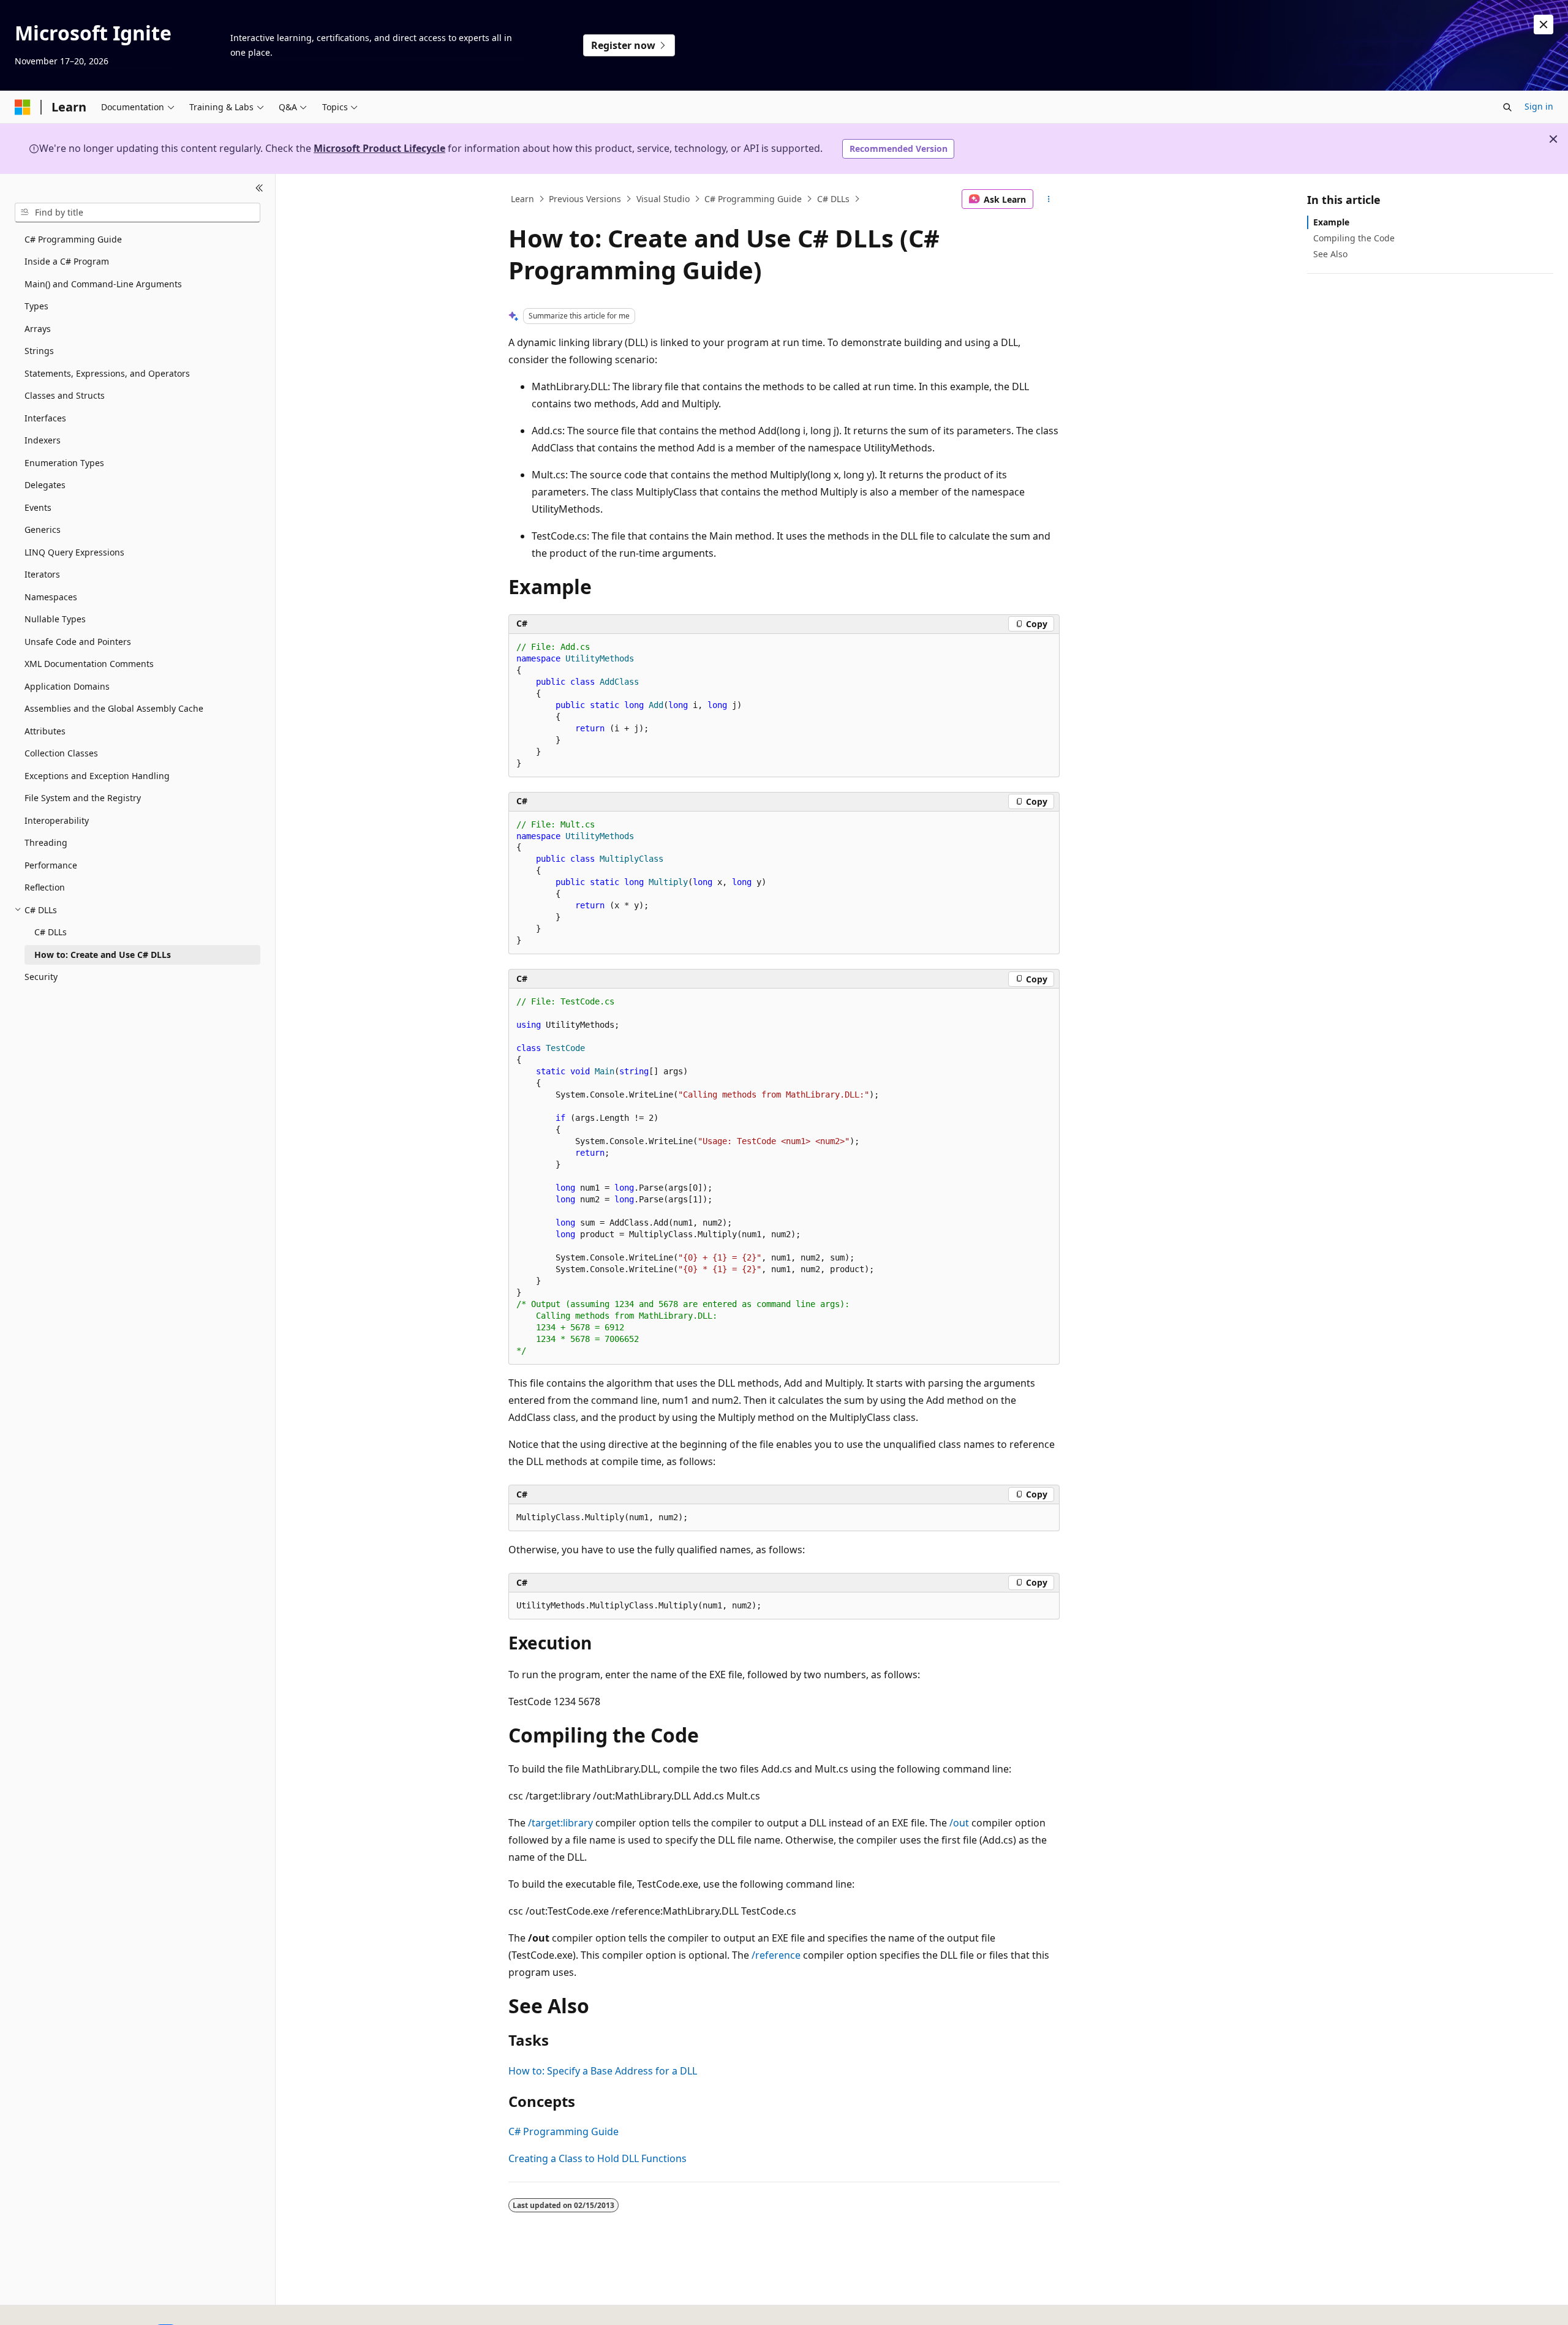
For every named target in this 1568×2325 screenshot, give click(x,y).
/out (959, 1823)
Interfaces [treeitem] (45, 418)
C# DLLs (833, 199)
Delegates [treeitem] (45, 485)
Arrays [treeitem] (38, 329)
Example (1331, 222)
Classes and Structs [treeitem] (65, 395)
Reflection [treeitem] (45, 887)
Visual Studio (663, 199)
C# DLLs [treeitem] (51, 932)
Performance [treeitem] (51, 865)
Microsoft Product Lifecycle (379, 148)
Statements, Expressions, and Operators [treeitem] (107, 373)
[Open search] (1507, 107)
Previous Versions (585, 199)
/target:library (560, 1823)
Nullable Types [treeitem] (55, 619)
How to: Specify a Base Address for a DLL (603, 2071)
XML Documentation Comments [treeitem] (89, 664)
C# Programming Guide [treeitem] (73, 239)
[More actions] (1049, 199)
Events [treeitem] (38, 507)
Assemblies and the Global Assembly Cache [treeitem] (114, 708)
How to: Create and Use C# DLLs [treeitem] (103, 955)
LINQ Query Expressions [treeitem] (74, 552)
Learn (522, 199)
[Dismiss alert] (1543, 24)
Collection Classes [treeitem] (61, 753)
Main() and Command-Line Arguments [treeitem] (103, 284)
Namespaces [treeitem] (51, 597)
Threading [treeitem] (46, 842)
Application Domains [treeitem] (67, 686)
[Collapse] (259, 189)
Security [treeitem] (41, 977)
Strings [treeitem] (39, 351)
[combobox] (138, 213)
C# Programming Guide (753, 199)
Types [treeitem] (36, 306)
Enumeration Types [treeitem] (64, 463)
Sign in (1539, 106)
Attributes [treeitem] (45, 731)
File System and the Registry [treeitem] (83, 798)
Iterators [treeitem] (42, 574)
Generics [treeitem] (43, 529)
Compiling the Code (1354, 238)
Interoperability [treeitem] (57, 820)
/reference (776, 1955)
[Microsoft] (23, 107)
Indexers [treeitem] (43, 440)
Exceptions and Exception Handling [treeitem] (97, 776)
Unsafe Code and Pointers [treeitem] (78, 642)
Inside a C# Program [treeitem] (67, 261)
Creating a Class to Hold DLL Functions (597, 2158)
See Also (1330, 254)
